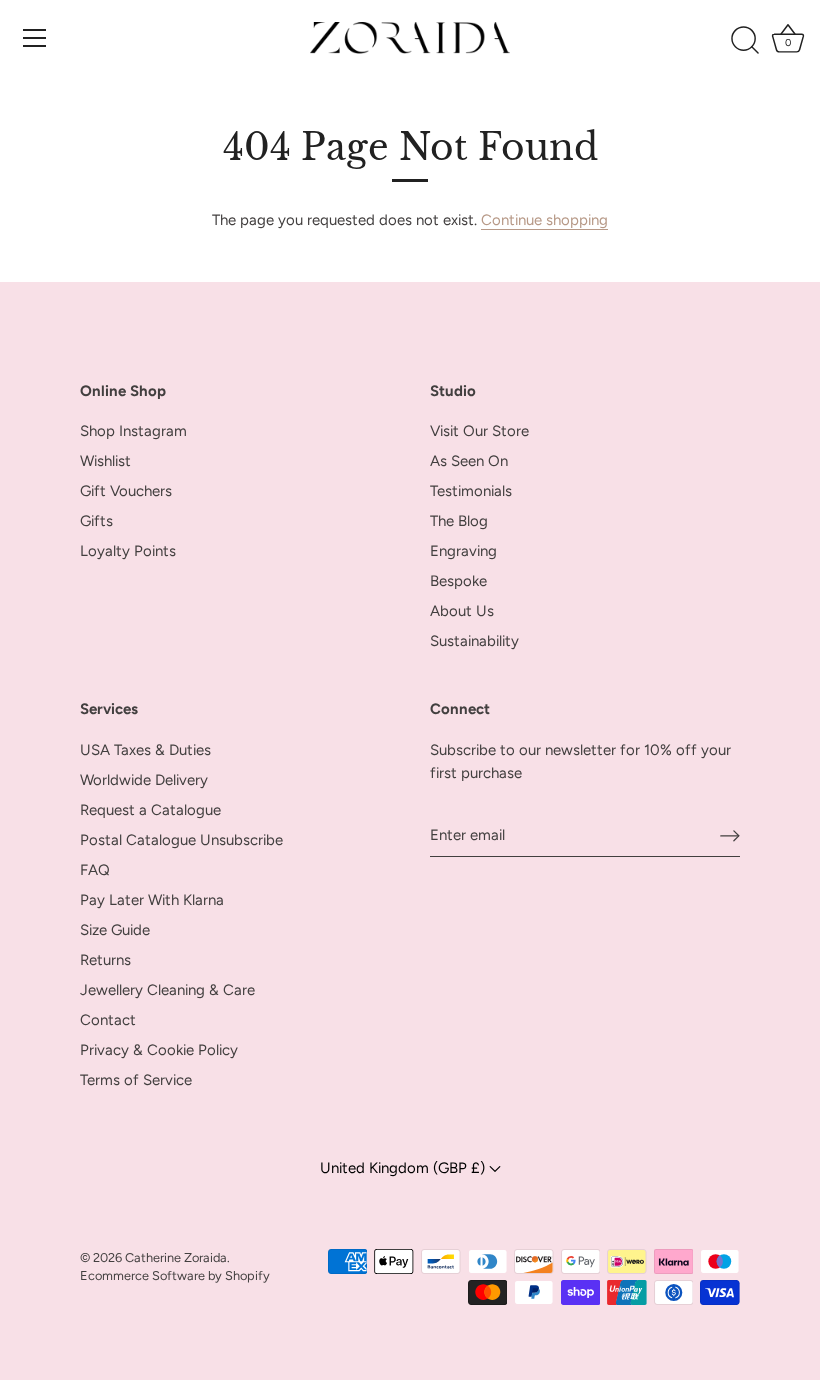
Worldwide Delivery (144, 780)
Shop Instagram (133, 431)
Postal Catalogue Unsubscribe (181, 840)
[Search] (745, 41)
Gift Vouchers (126, 491)
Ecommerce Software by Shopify (175, 1275)
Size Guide (115, 930)
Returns (105, 960)
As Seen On (469, 461)
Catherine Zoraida (176, 1257)
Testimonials (471, 491)
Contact (108, 1020)
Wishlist (105, 461)
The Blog (459, 521)
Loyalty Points (128, 551)
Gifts (96, 521)
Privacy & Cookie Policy (159, 1050)
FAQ (95, 870)
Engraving (463, 551)
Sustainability (474, 641)
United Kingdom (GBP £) (404, 1168)
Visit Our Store (479, 431)
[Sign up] (730, 835)
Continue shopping (544, 220)
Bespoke (458, 581)
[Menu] (35, 38)
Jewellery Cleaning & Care (167, 990)
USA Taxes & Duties (145, 750)
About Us (462, 611)
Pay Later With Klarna (152, 900)
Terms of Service (136, 1080)
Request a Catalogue (150, 810)
